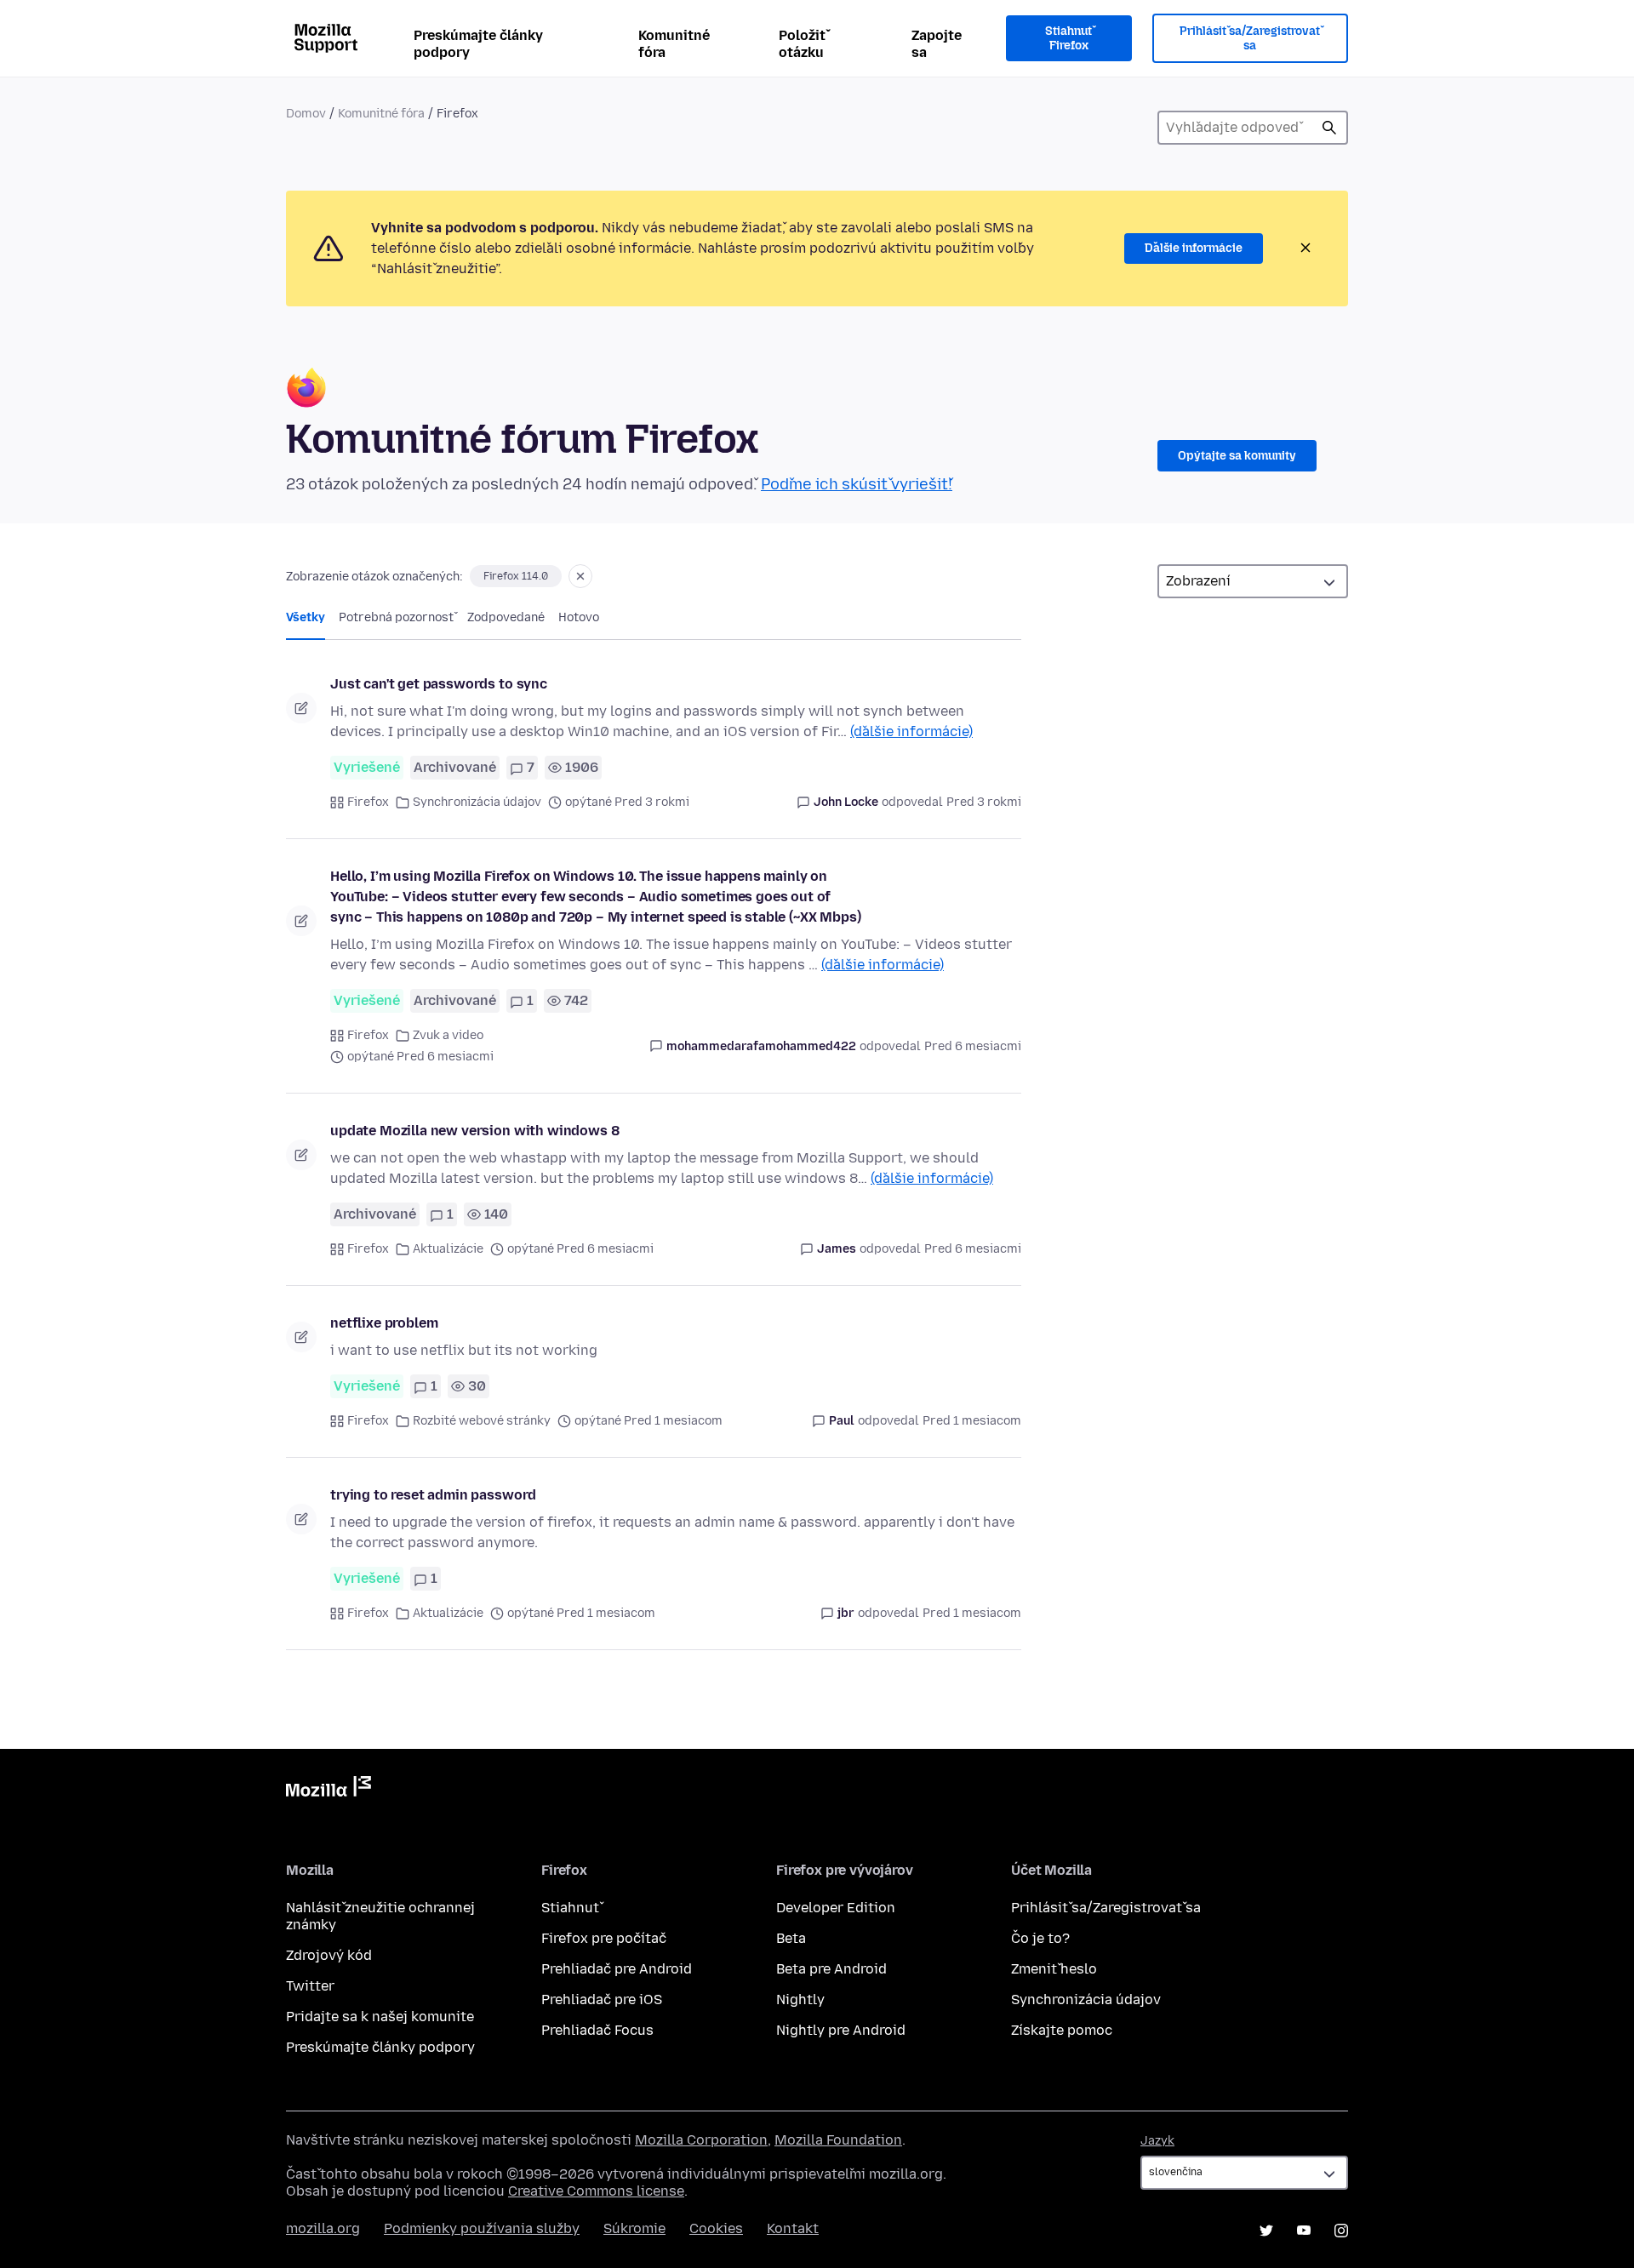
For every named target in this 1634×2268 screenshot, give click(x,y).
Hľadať (1329, 128)
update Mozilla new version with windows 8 (474, 1131)
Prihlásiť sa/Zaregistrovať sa (1250, 39)
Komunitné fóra (674, 44)
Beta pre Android (831, 1969)
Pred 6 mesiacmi (973, 1046)
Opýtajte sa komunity (1237, 456)
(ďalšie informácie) (911, 731)
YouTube (1304, 2231)
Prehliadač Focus (597, 2030)
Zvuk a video (448, 1035)
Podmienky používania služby (482, 2228)
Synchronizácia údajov (477, 802)
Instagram (1341, 2231)
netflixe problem (384, 1323)
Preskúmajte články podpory (478, 44)
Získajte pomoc (1062, 2030)
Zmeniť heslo (1054, 1969)
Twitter (310, 1986)
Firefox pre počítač (604, 1938)
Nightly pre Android (841, 2030)
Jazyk (1157, 2141)
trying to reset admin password (433, 1495)
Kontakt (793, 2228)
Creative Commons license (596, 2191)
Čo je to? (1040, 1938)
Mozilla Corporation (701, 2140)
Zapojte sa (937, 44)
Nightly (800, 1999)
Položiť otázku (802, 44)
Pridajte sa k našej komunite (380, 2017)
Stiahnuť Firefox (1068, 39)
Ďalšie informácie (1194, 248)
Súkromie (634, 2228)
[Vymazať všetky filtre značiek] (580, 576)
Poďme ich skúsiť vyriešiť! (857, 484)
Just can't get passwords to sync (439, 684)
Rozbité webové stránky (482, 1421)
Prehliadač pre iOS (602, 1999)
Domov (306, 114)
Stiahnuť (570, 1908)
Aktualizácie (448, 1249)
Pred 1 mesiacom (972, 1421)
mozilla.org (323, 2228)
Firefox (368, 802)
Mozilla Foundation (838, 2140)
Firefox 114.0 (516, 576)
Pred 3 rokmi (984, 802)
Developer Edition (836, 1908)
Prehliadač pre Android (617, 1969)
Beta (791, 1938)
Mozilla (329, 1790)
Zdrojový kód (329, 1955)
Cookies (716, 2228)
